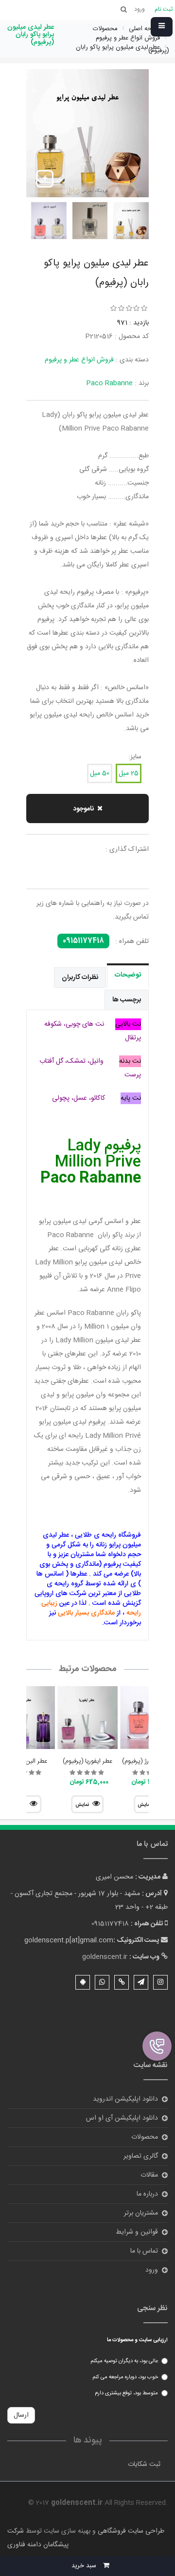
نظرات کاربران (80, 978)
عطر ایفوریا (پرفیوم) (87, 1761)
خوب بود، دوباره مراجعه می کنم (125, 2377)
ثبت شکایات (144, 2464)
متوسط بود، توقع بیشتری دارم (126, 2393)
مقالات (149, 2175)
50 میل (100, 773)
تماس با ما (144, 2251)
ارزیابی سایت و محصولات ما (137, 2340)
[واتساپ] (102, 1982)
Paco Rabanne (109, 383)
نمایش (82, 1805)
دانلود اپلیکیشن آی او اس (122, 2118)
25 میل (129, 773)
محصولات (145, 2137)
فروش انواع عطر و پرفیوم (79, 360)
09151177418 (83, 941)
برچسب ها (127, 1000)
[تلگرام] (141, 1982)
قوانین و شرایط (137, 2232)
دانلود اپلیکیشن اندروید (125, 2099)
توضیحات (128, 975)
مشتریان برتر (141, 2213)
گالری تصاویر (141, 2156)
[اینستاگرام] (160, 1982)
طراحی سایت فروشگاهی (130, 2531)
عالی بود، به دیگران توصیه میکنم (124, 2361)
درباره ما (147, 2194)
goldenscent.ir (105, 1957)
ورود (152, 2270)
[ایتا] (122, 1982)
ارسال (21, 2415)
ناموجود (83, 809)
